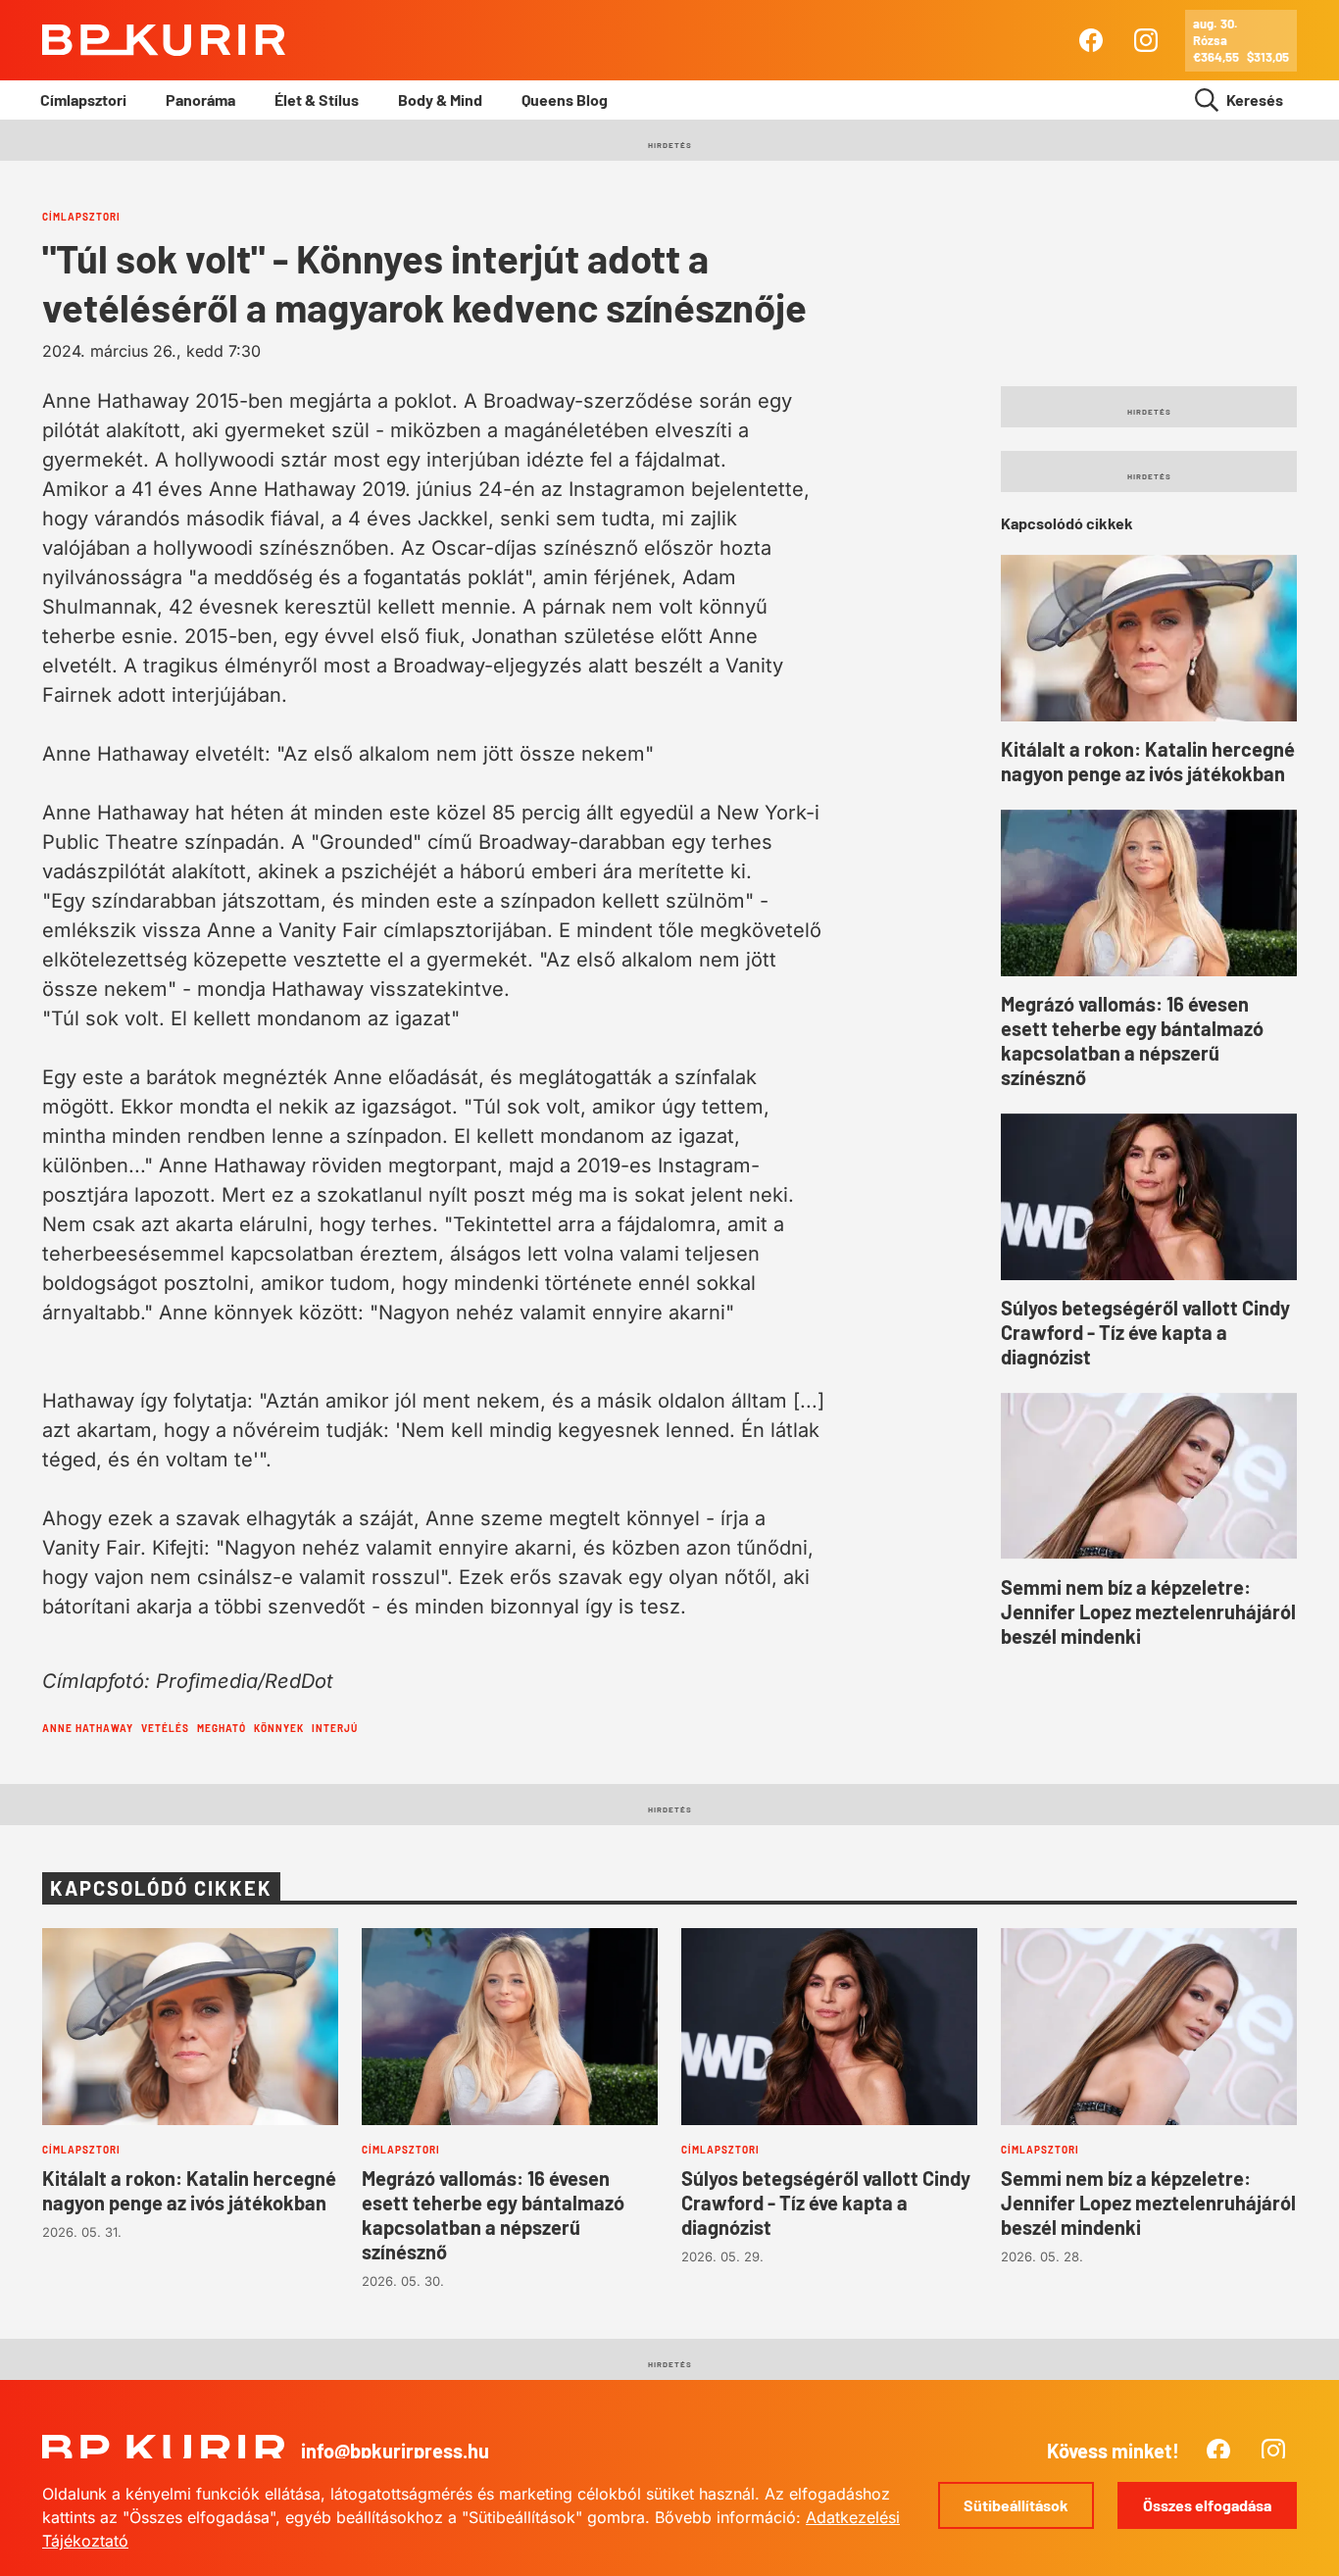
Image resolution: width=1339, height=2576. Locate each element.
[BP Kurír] (164, 40)
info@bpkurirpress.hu (395, 2451)
